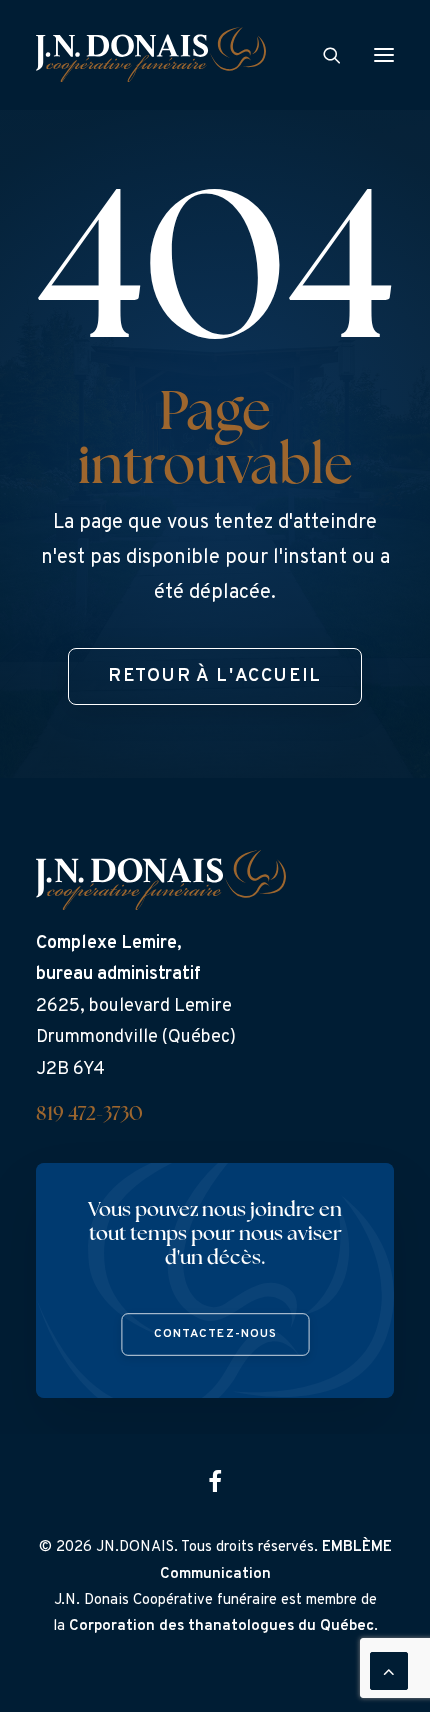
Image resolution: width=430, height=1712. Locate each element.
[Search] (323, 55)
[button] (384, 54)
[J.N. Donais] (151, 54)
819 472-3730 (89, 1115)
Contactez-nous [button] (215, 1334)
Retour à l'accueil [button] (215, 676)
